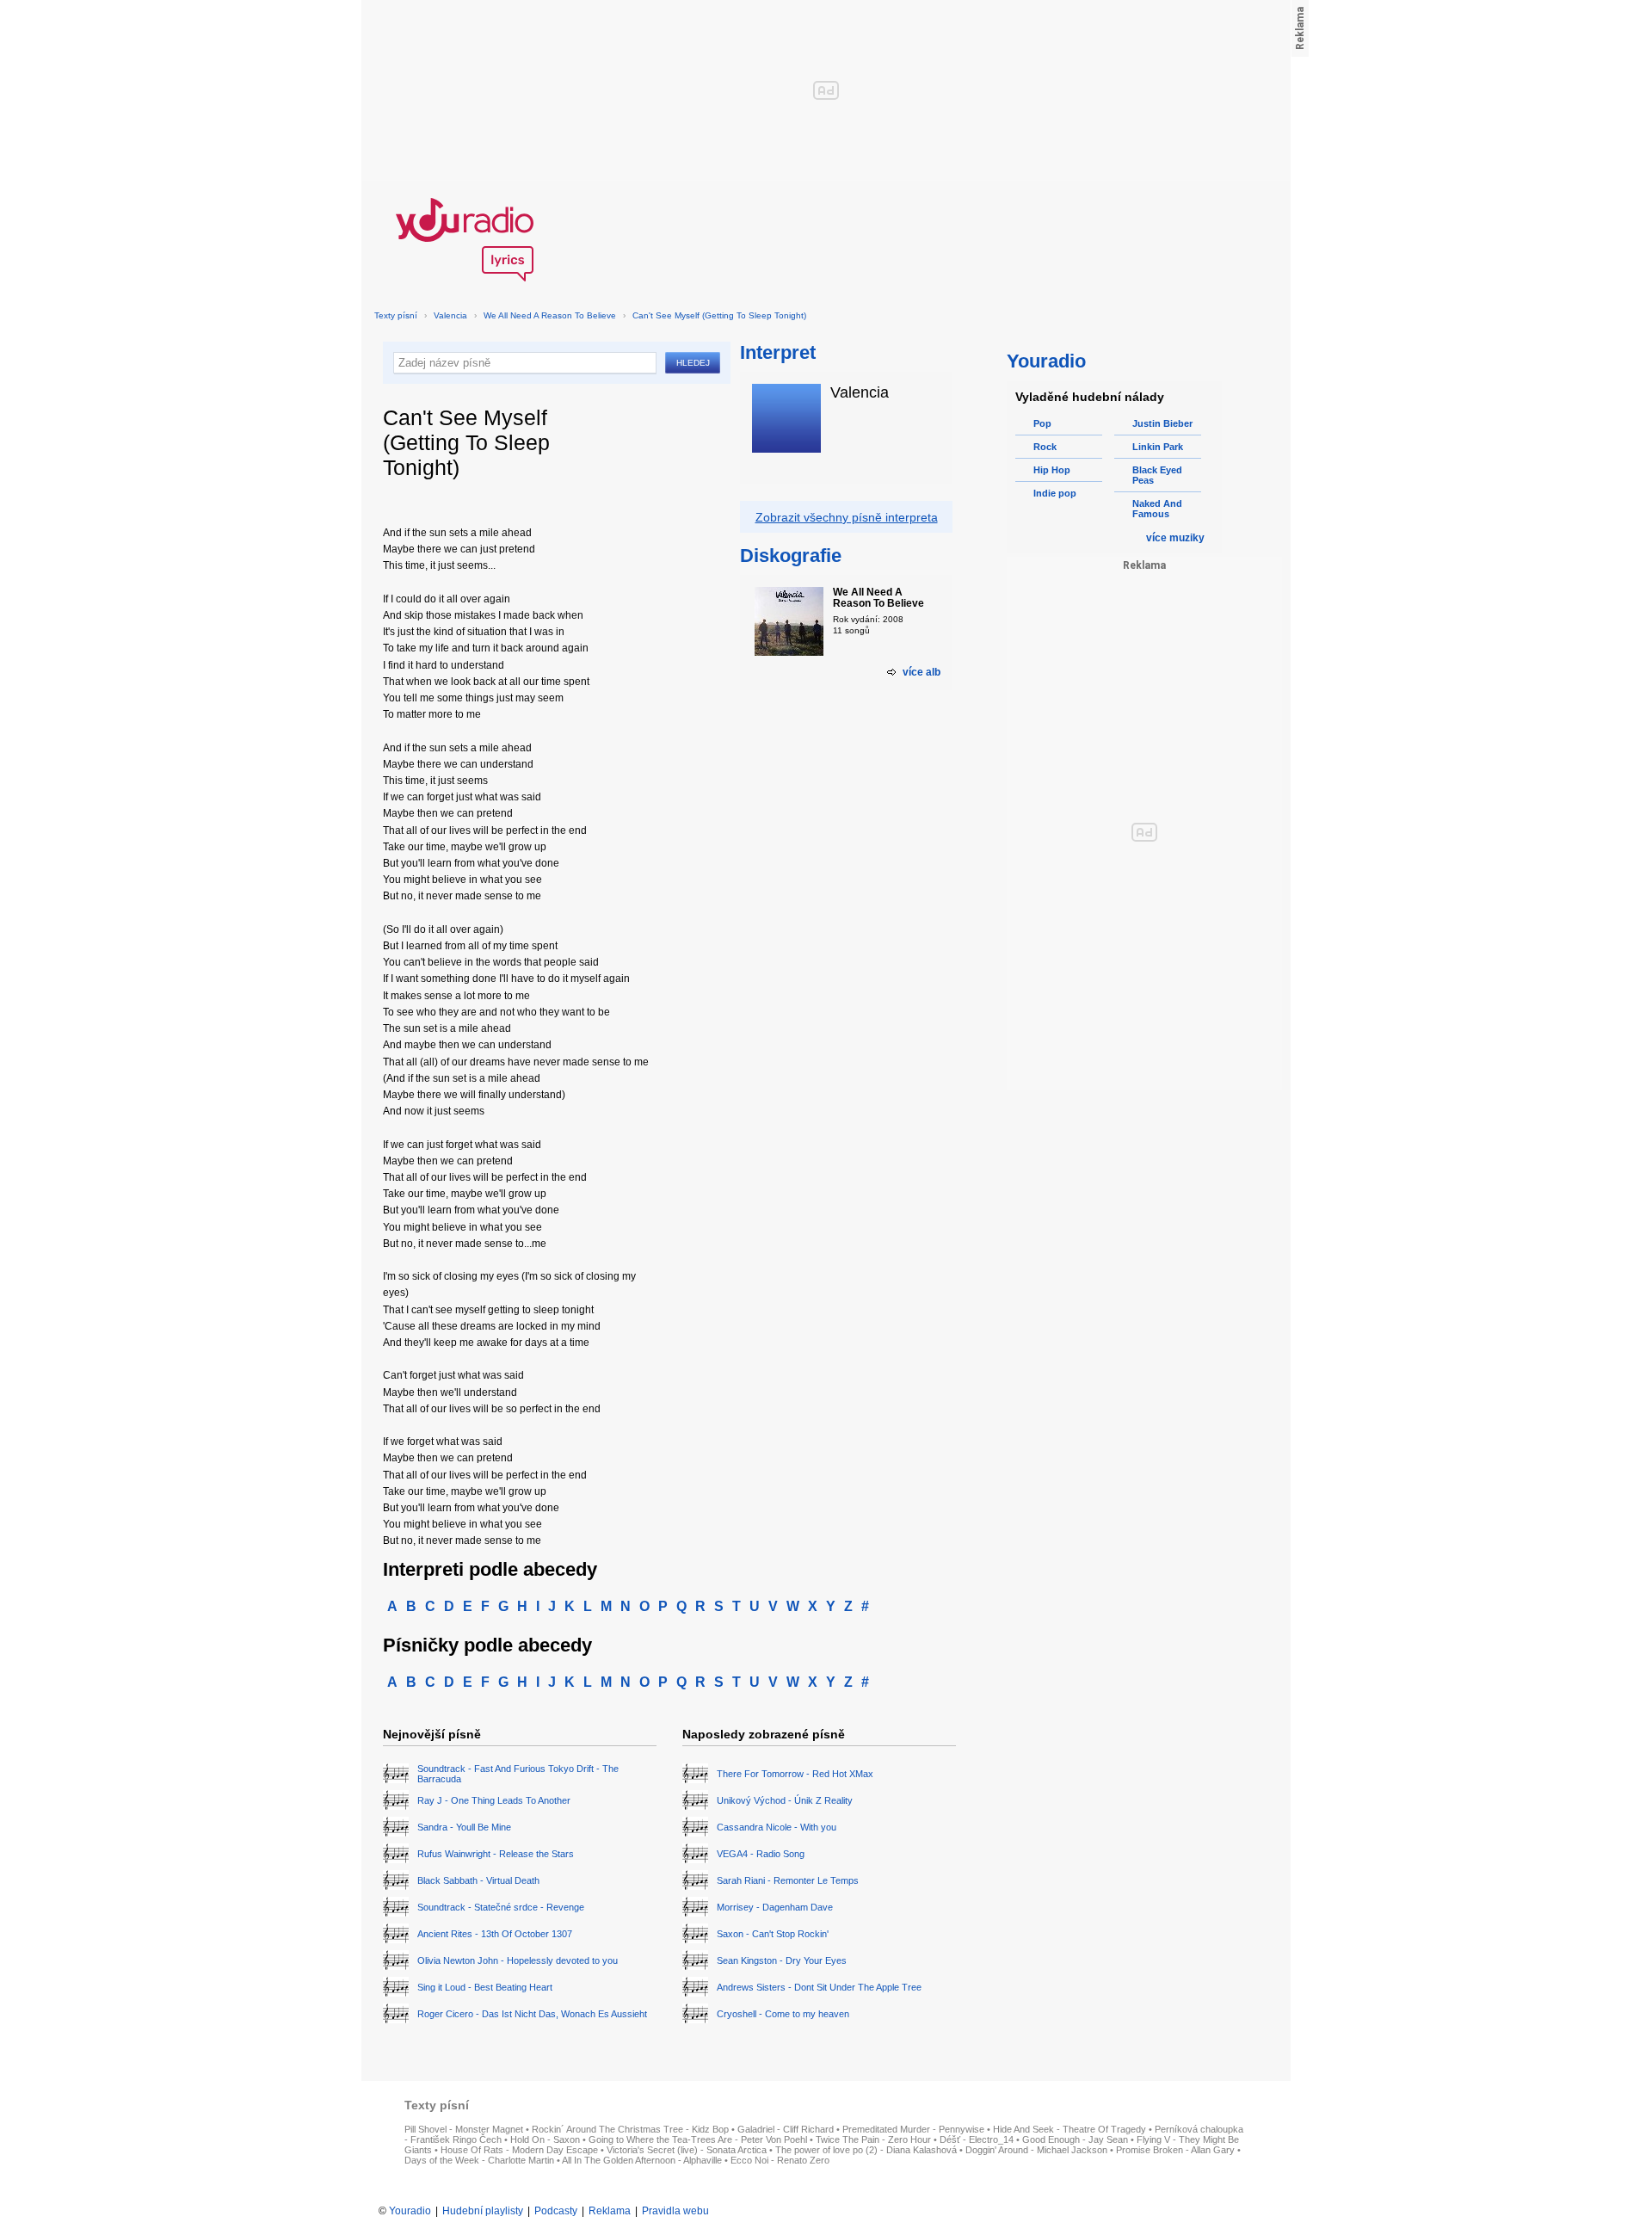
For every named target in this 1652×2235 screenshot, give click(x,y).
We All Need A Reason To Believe (550, 315)
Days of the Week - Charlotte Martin (479, 2160)
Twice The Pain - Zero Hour (873, 2139)
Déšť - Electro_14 (977, 2139)
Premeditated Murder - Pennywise (913, 2129)
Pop (1042, 423)
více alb (922, 672)
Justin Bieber (1162, 423)
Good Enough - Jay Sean (1075, 2139)
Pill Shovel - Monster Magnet (464, 2129)
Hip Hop (1052, 470)
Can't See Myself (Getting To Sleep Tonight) (719, 315)
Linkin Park (1158, 447)
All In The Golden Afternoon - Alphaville (642, 2160)
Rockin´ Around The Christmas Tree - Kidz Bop (630, 2129)
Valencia (450, 315)
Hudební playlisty (483, 2211)
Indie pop (1055, 493)
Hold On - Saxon (545, 2139)
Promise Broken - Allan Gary (1175, 2150)
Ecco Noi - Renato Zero (780, 2160)
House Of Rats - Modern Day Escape (519, 2150)
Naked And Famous (1157, 509)
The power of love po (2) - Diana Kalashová (866, 2150)
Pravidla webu (675, 2211)
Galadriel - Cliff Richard (786, 2129)
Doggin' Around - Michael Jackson (1036, 2150)
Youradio (410, 2211)
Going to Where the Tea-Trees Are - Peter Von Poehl (698, 2139)
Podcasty (556, 2211)
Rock (1045, 447)
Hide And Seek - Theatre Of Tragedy (1069, 2129)
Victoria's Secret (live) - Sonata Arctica (687, 2150)
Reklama (610, 2211)
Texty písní (396, 315)
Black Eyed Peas (1157, 475)
